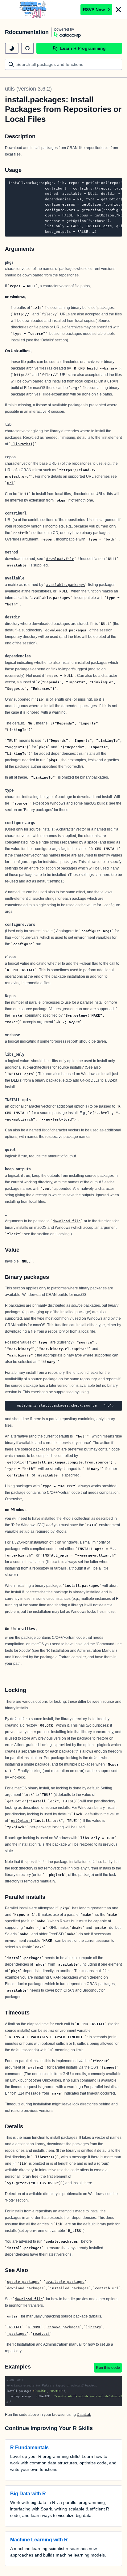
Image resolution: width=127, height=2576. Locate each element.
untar (12, 2316)
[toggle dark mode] (12, 48)
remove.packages (64, 2327)
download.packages (25, 2288)
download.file (60, 559)
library (94, 2327)
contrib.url (107, 2288)
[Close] (118, 10)
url (10, 483)
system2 (36, 2067)
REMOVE (35, 2327)
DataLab (84, 2415)
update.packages (23, 2282)
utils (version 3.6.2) (28, 89)
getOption (17, 1462)
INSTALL (15, 2327)
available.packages (66, 585)
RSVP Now (94, 10)
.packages (17, 2334)
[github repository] (27, 48)
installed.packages (69, 2288)
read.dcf (41, 2334)
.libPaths (21, 444)
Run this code (108, 2368)
